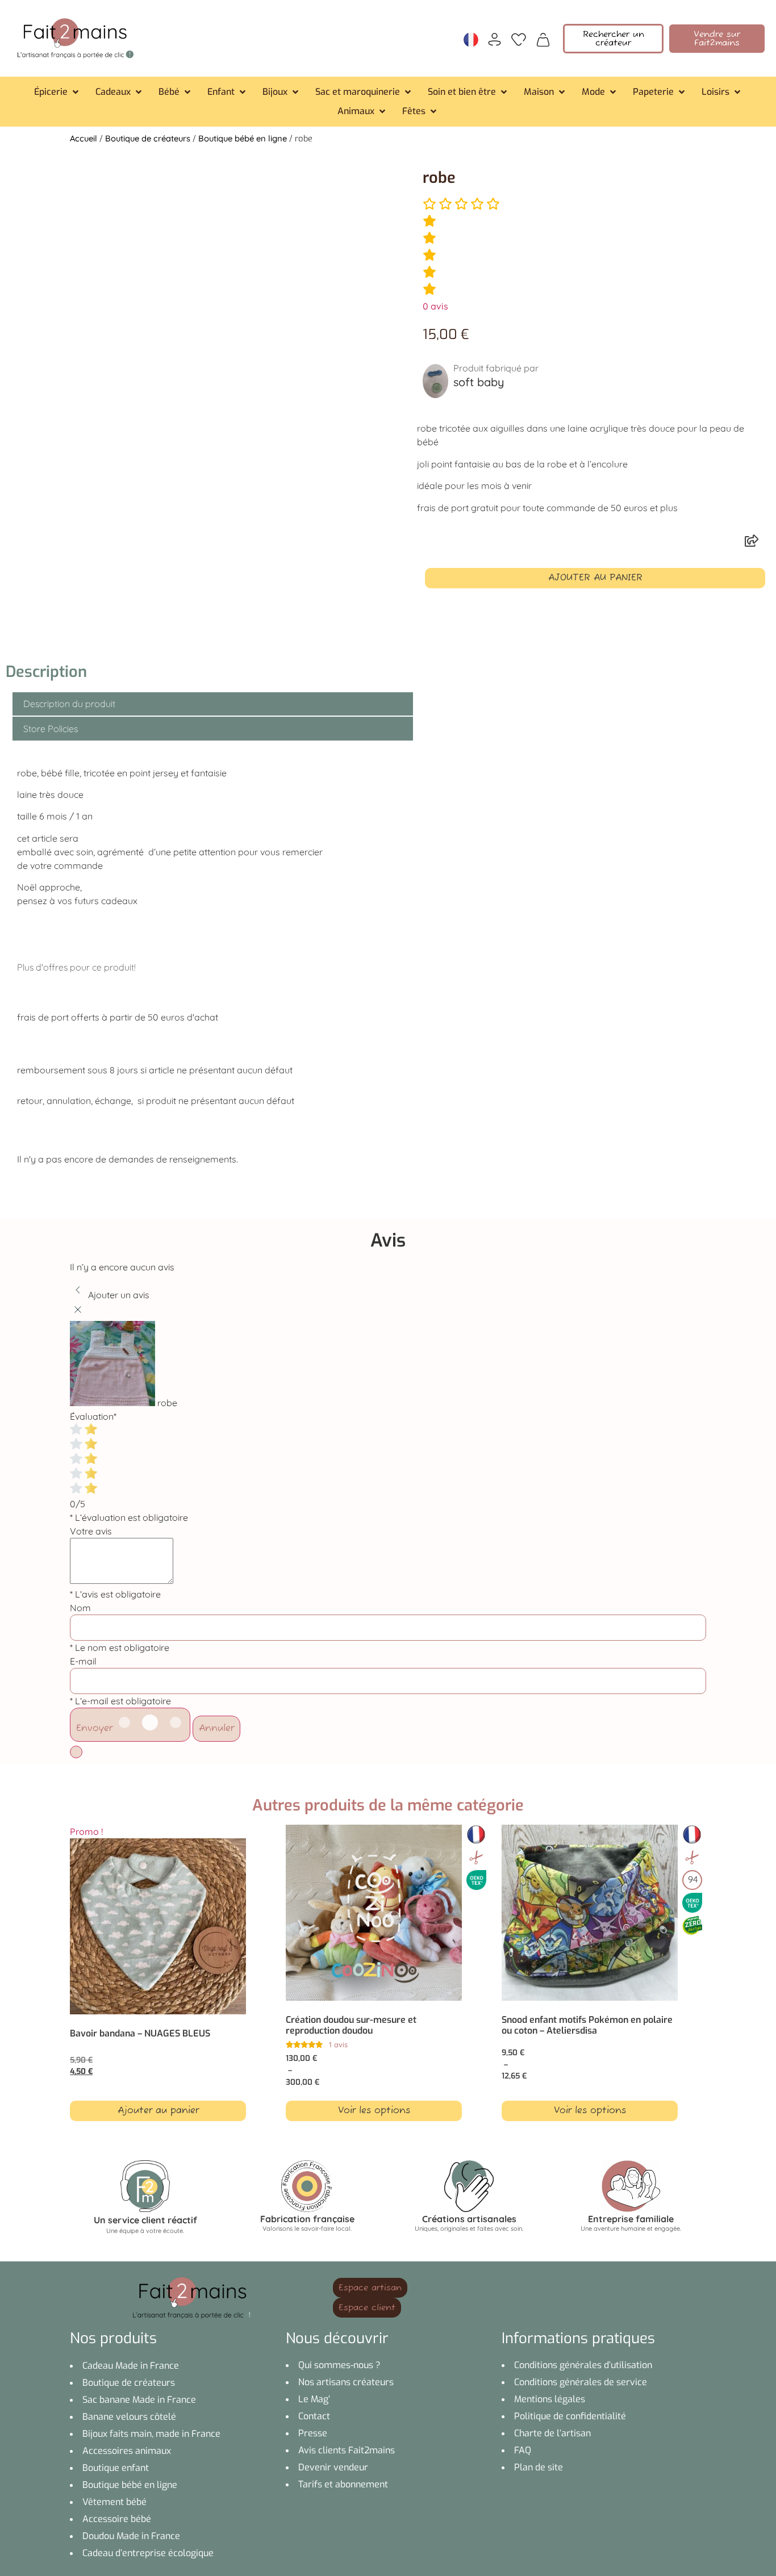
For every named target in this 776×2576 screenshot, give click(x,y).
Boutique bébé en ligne (243, 138)
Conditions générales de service (581, 2382)
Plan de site (539, 2467)
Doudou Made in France (131, 2536)
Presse (313, 2433)
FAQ (523, 2450)
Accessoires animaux (127, 2451)
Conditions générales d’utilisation (583, 2365)
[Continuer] (76, 1752)
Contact (314, 2416)
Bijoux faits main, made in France (151, 2434)
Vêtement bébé (114, 2502)
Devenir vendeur (333, 2467)
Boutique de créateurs (148, 138)
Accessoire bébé (117, 2519)
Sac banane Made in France (139, 2400)
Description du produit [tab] (69, 704)
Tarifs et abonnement (343, 2484)
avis (435, 306)
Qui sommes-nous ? (339, 2365)
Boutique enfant (116, 2468)
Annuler (216, 1729)
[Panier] (543, 39)
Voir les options (374, 2111)
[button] (57, 92)
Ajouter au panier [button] (158, 2111)
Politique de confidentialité (570, 2416)
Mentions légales (550, 2399)
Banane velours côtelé (129, 2417)
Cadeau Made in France (131, 2366)
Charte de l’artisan (552, 2433)
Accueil (84, 138)
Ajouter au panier (595, 578)
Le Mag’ (314, 2399)
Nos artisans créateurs (346, 2382)
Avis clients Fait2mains (347, 2450)
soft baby (479, 382)
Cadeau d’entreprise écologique (148, 2553)
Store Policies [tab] (51, 729)
